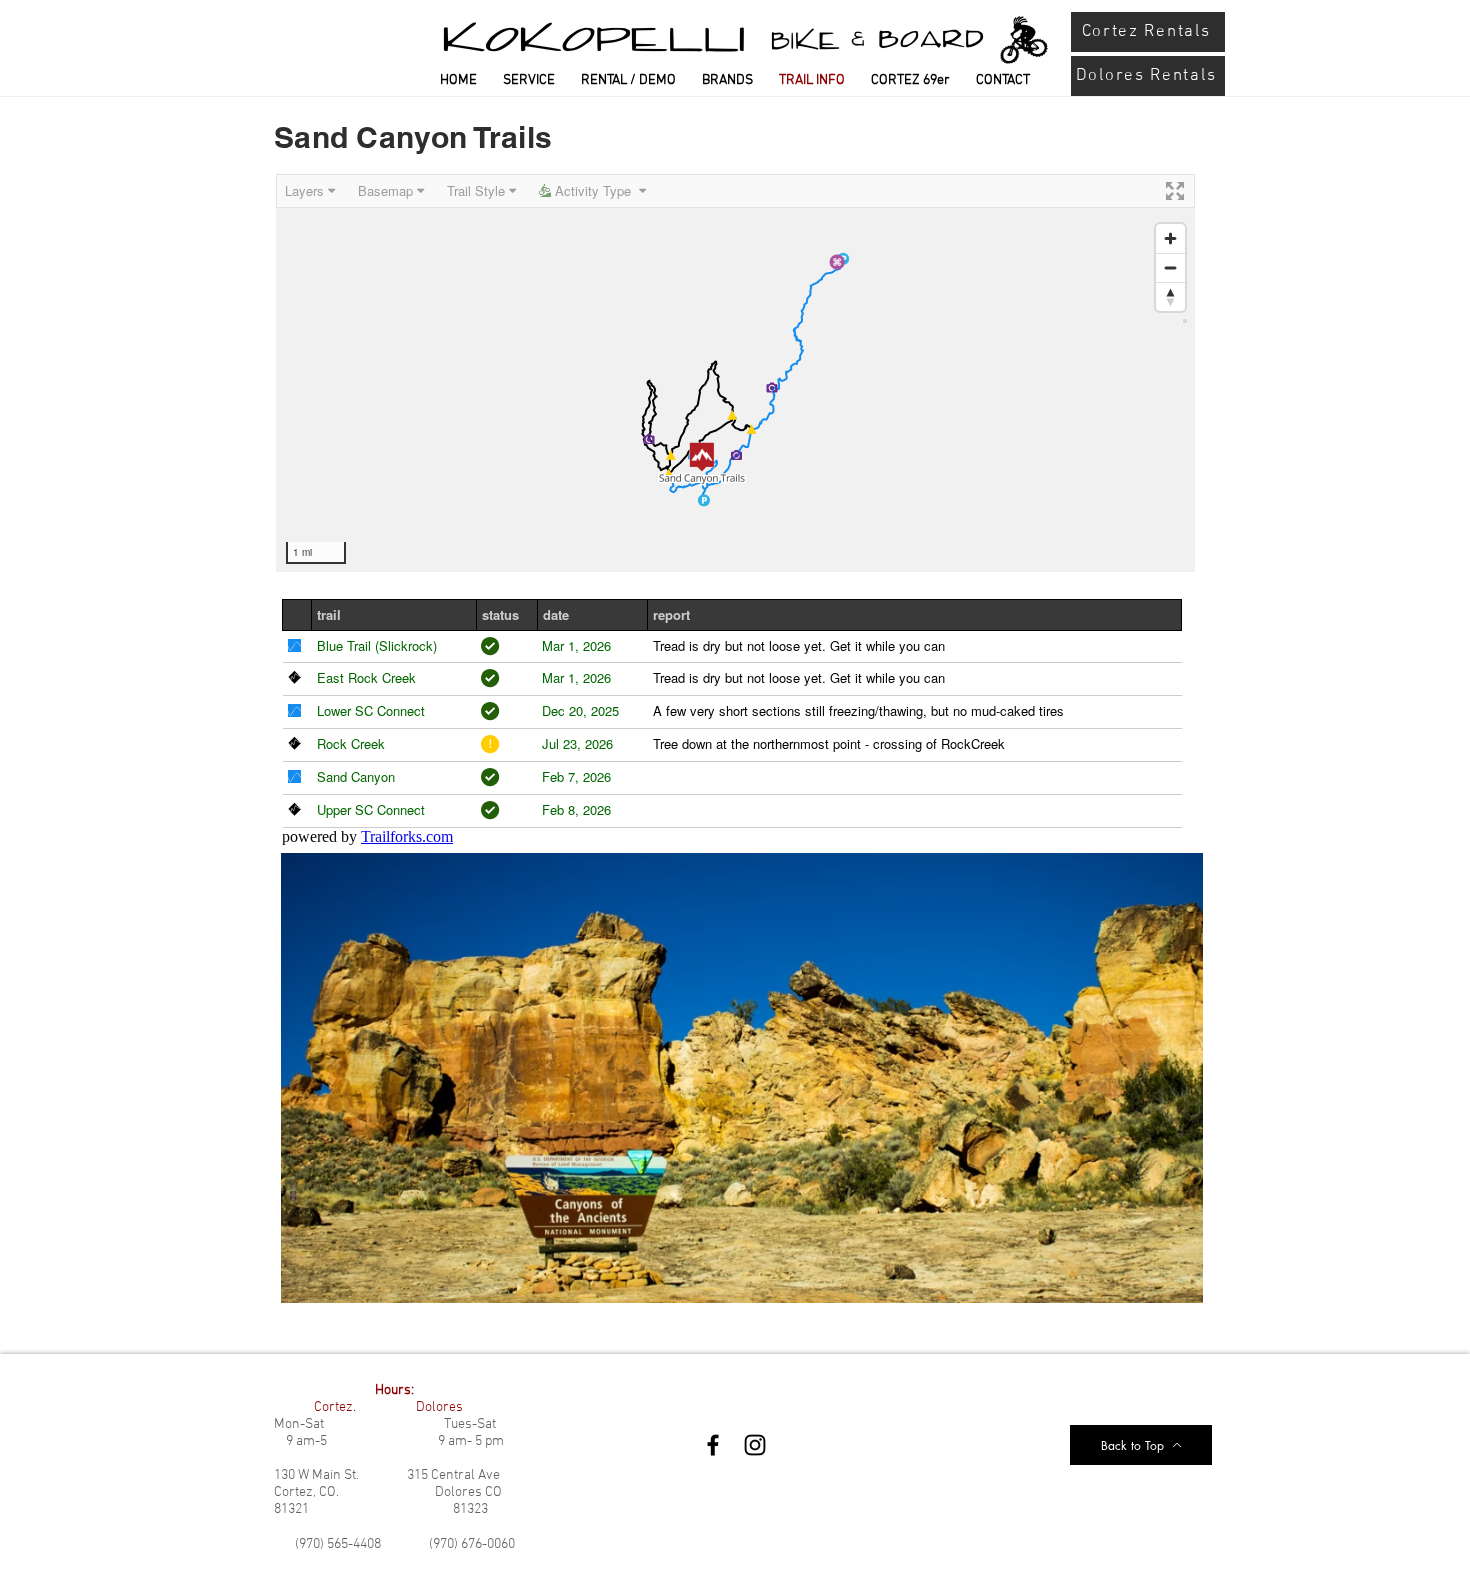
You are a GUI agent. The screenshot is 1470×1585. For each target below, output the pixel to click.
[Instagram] (755, 1445)
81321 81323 (381, 1509)
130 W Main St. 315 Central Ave (387, 1475)
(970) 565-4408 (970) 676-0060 (405, 1544)
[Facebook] (713, 1445)
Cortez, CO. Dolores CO (388, 1492)
